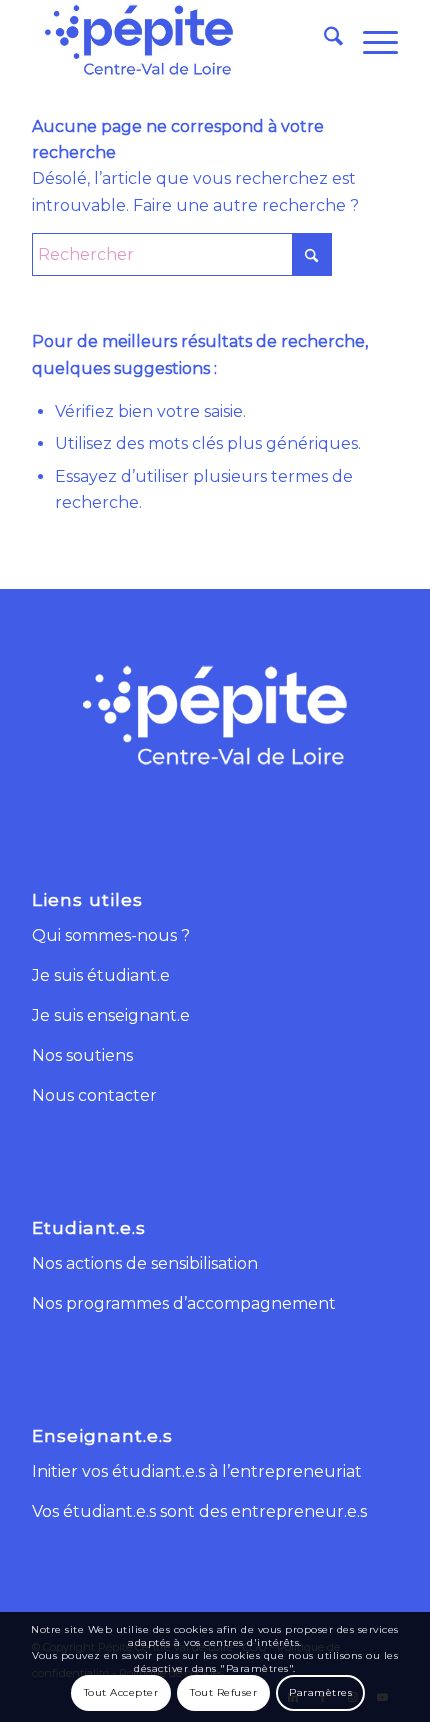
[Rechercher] (323, 40)
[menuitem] (323, 40)
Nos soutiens (82, 1055)
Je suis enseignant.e (111, 1015)
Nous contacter (94, 1095)
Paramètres (320, 1692)
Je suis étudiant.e (101, 975)
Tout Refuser (223, 1692)
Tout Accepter (121, 1692)
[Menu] (370, 40)
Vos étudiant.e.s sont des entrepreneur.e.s (199, 1511)
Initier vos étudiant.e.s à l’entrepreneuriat (197, 1471)
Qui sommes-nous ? (111, 935)
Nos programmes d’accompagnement (184, 1303)
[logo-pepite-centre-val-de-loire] (178, 40)
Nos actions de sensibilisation (145, 1263)
